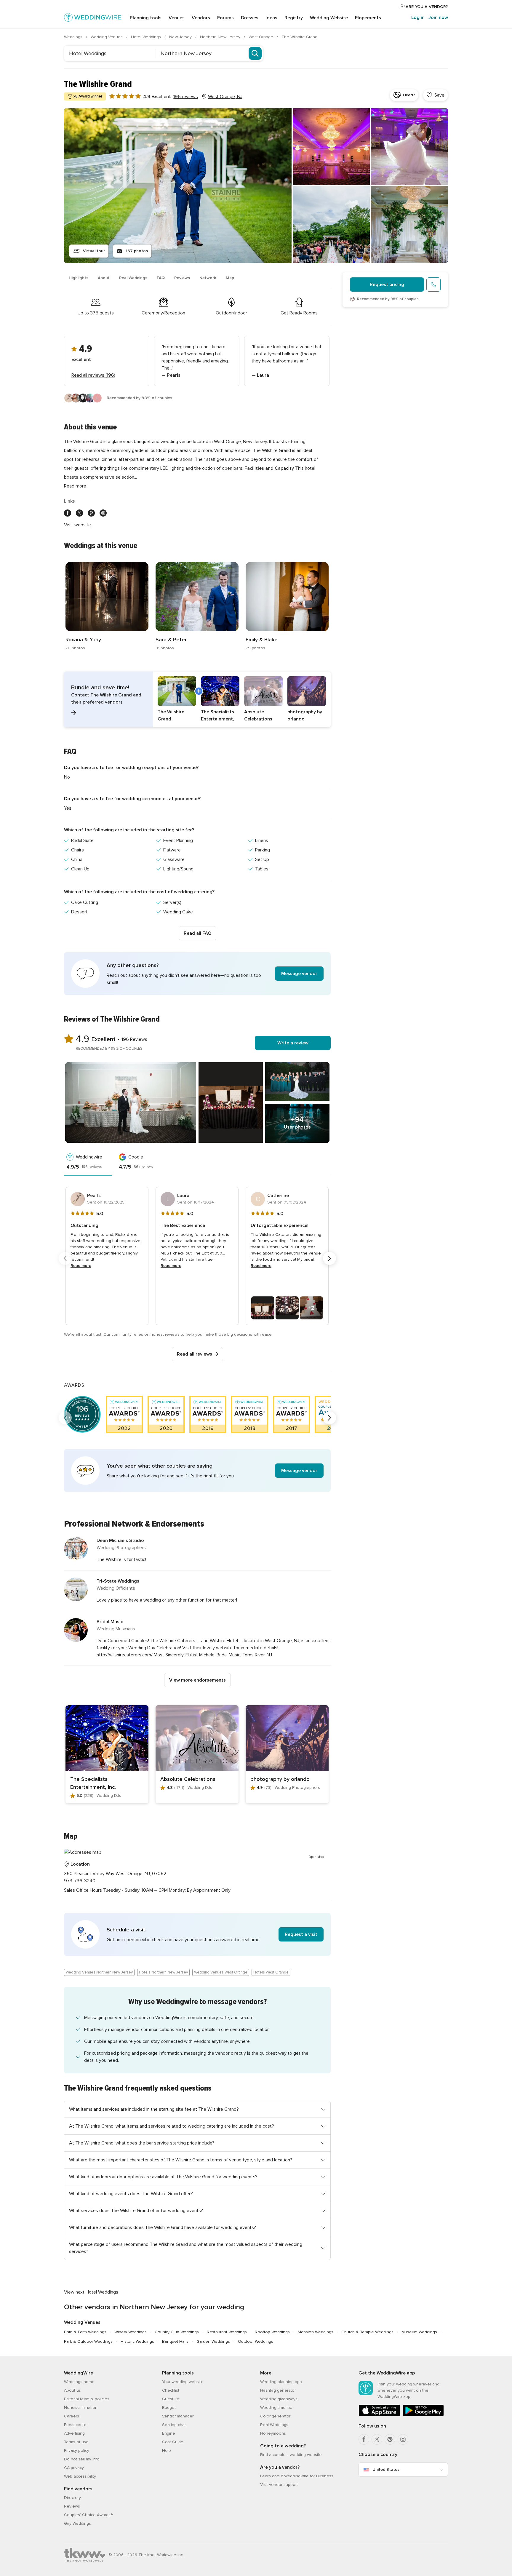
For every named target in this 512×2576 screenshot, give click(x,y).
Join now (438, 17)
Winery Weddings (131, 2332)
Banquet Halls (175, 2341)
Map (230, 278)
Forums (225, 18)
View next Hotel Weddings (91, 2292)
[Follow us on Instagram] (103, 513)
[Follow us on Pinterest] (91, 513)
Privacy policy (77, 2450)
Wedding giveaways (279, 2399)
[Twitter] (377, 2439)
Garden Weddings (213, 2341)
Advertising (74, 2433)
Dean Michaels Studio (120, 1541)
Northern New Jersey (221, 37)
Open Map (316, 1857)
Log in (418, 17)
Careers (72, 2416)
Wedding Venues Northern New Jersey (99, 1972)
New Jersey (181, 37)
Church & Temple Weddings (367, 2332)
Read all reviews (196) (93, 375)
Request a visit (301, 1934)
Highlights (79, 278)
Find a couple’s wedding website (291, 2455)
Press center (76, 2425)
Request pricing (387, 285)
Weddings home (79, 2382)
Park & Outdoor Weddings (88, 2341)
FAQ (161, 278)
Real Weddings (133, 278)
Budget (169, 2408)
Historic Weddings (137, 2341)
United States (386, 2469)
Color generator (275, 2416)
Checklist (171, 2390)
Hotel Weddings (147, 37)
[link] (107, 607)
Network (208, 278)
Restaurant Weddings (227, 2332)
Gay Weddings (77, 2523)
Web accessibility (80, 2476)
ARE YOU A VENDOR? (426, 7)
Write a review (293, 1043)
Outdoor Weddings (256, 2341)
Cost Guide (173, 2442)
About (104, 278)
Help (167, 2450)
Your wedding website (183, 2382)
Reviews (182, 278)
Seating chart (175, 2425)
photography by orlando (280, 1779)
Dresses (250, 18)
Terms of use (76, 2442)
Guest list (171, 2399)
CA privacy (74, 2468)
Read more (75, 486)
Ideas (271, 18)
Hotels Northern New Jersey (163, 1972)
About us (72, 2390)
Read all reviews (195, 1354)
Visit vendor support (279, 2485)
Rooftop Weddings (272, 2332)
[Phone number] (433, 285)
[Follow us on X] (79, 513)
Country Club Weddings (177, 2332)
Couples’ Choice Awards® (88, 2515)
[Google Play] (423, 2415)
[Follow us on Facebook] (68, 513)
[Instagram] (403, 2439)
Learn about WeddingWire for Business (297, 2476)
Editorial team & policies (87, 2399)
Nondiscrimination (81, 2408)
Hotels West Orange (271, 1972)
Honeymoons (273, 2433)
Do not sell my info (82, 2459)
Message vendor (299, 974)
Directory (72, 2498)
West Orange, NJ (225, 97)
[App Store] (379, 2415)
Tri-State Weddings (118, 1581)
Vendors (201, 18)
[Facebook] (364, 2439)
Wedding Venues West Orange (221, 1972)
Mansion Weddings (316, 2332)
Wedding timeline (276, 2408)
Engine (169, 2433)
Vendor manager (178, 2416)
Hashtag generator (278, 2390)
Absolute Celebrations (188, 1779)
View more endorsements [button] (197, 1680)
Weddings (74, 37)
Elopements (368, 18)
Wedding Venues (107, 37)
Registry (294, 18)
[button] (197, 699)
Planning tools (146, 18)
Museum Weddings (419, 2332)
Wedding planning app (281, 2382)
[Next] (329, 1258)
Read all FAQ (197, 933)
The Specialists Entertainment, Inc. (93, 1783)
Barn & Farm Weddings (85, 2332)
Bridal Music (110, 1622)
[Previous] (65, 1258)
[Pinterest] (390, 2439)
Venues (177, 18)
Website (329, 18)
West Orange (261, 37)
